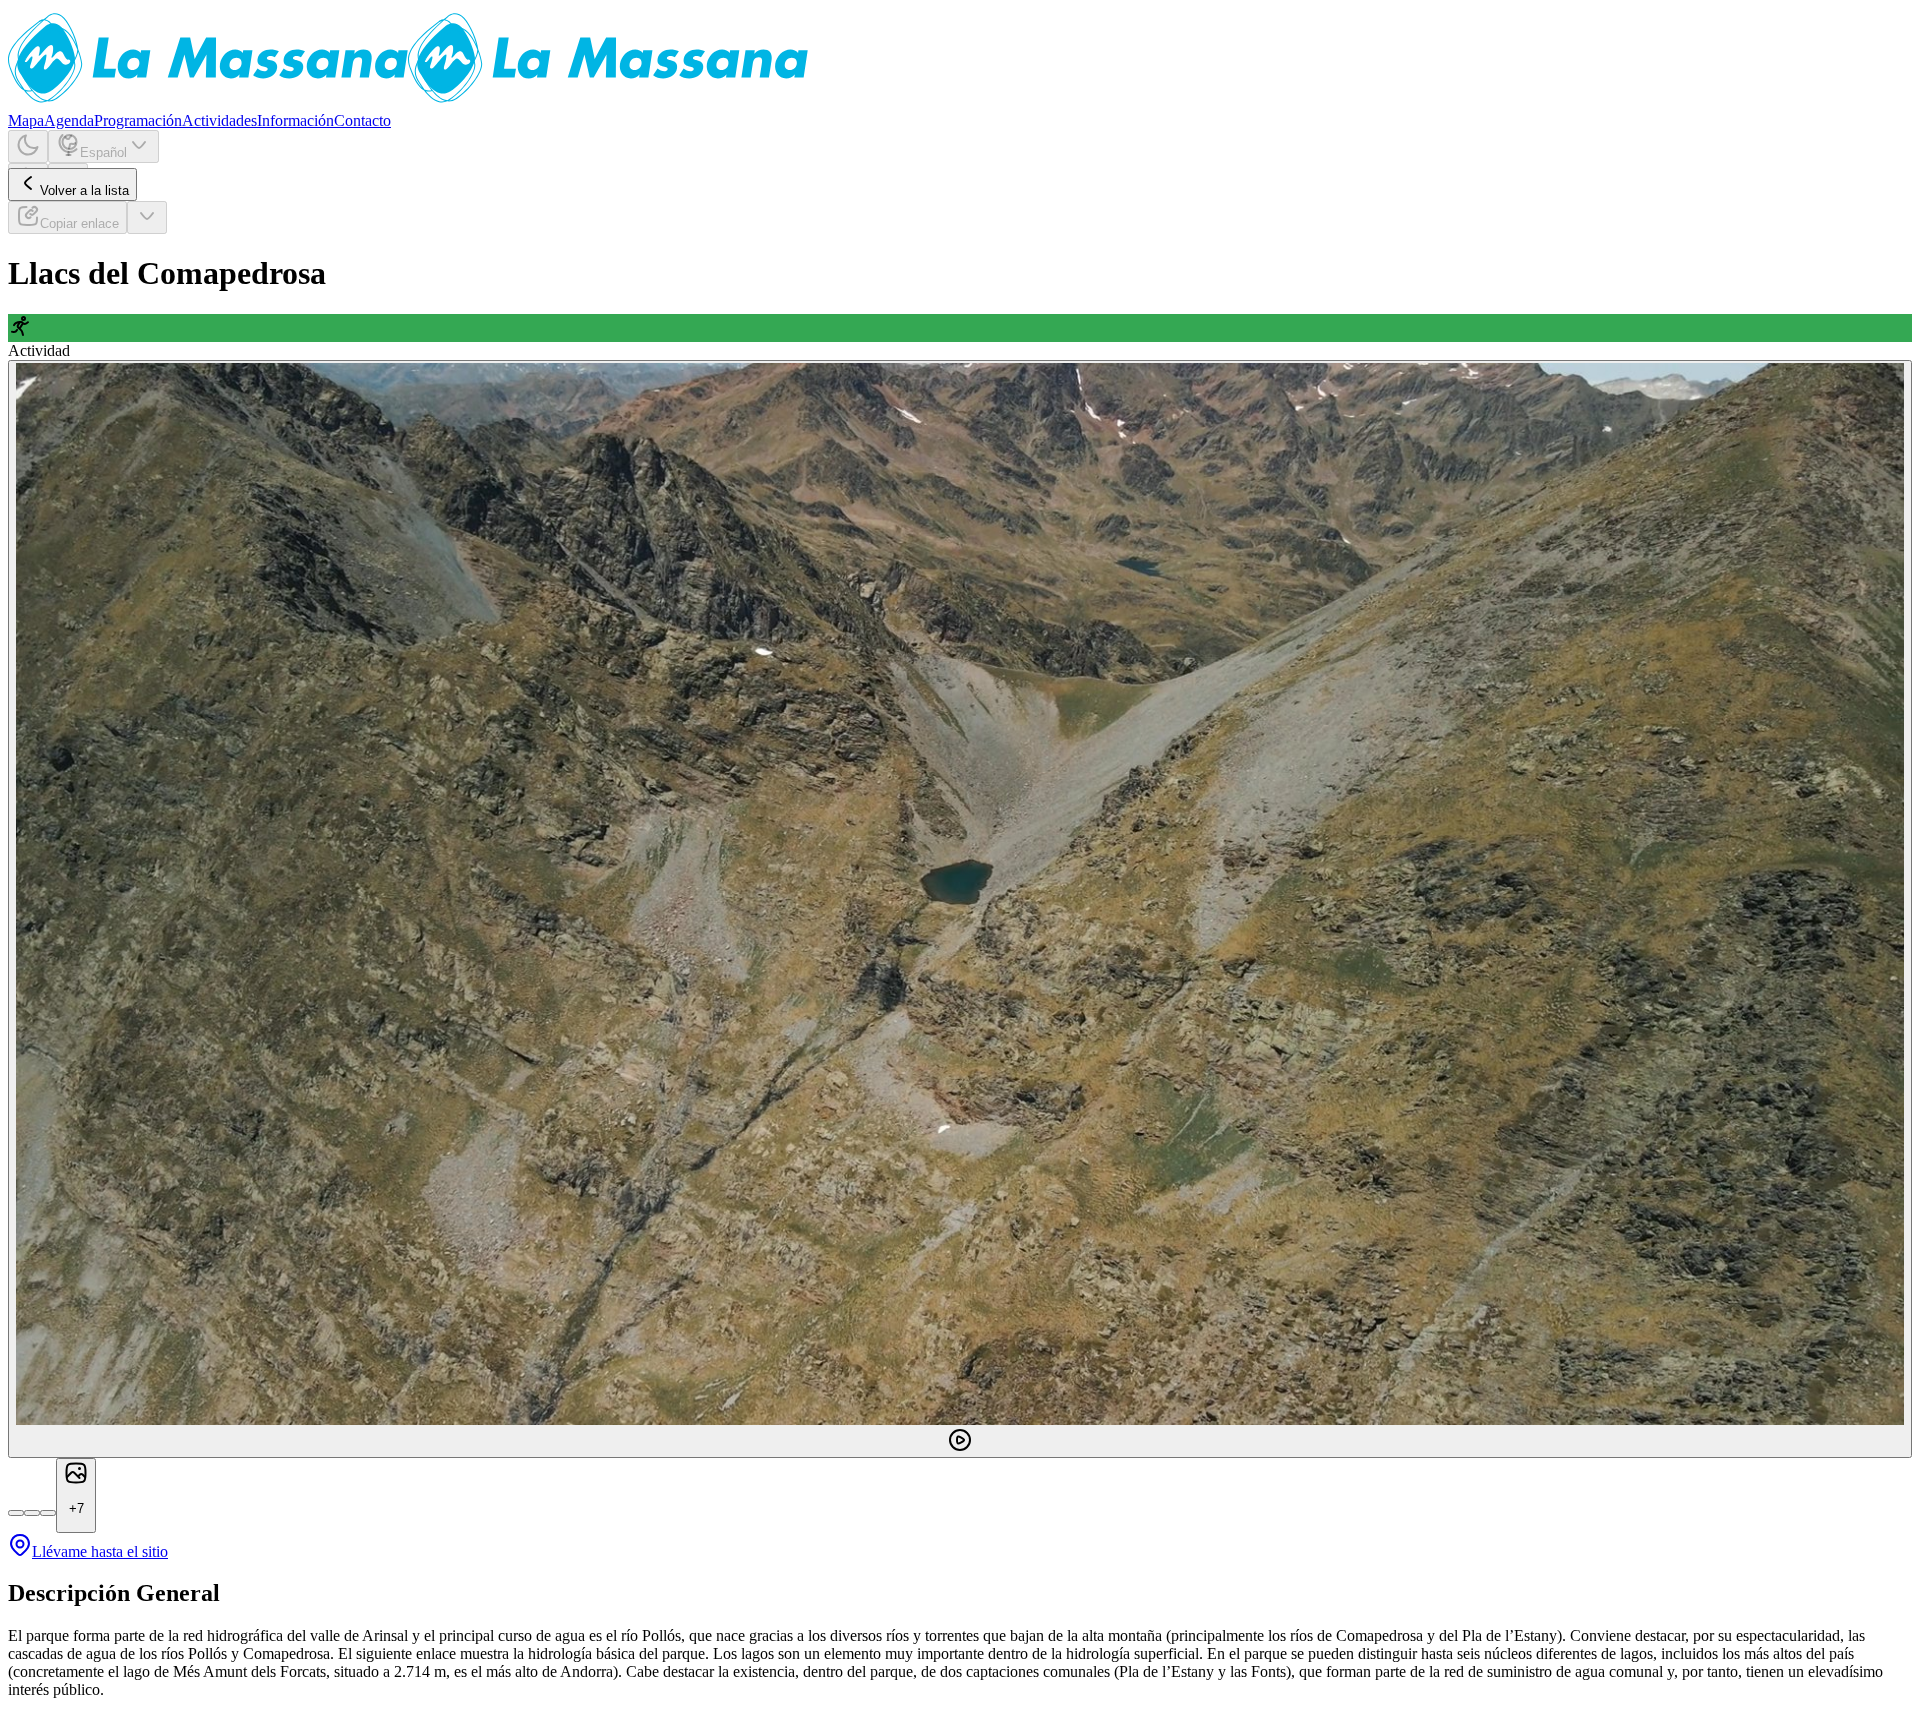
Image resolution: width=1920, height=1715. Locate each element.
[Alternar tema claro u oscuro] (28, 146)
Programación (138, 120)
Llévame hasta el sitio (100, 1551)
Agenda (69, 120)
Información (295, 120)
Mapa (26, 120)
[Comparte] (147, 217)
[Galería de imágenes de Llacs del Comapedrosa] (960, 909)
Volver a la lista (84, 190)
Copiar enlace (79, 223)
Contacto (362, 120)
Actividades (219, 120)
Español (103, 152)
